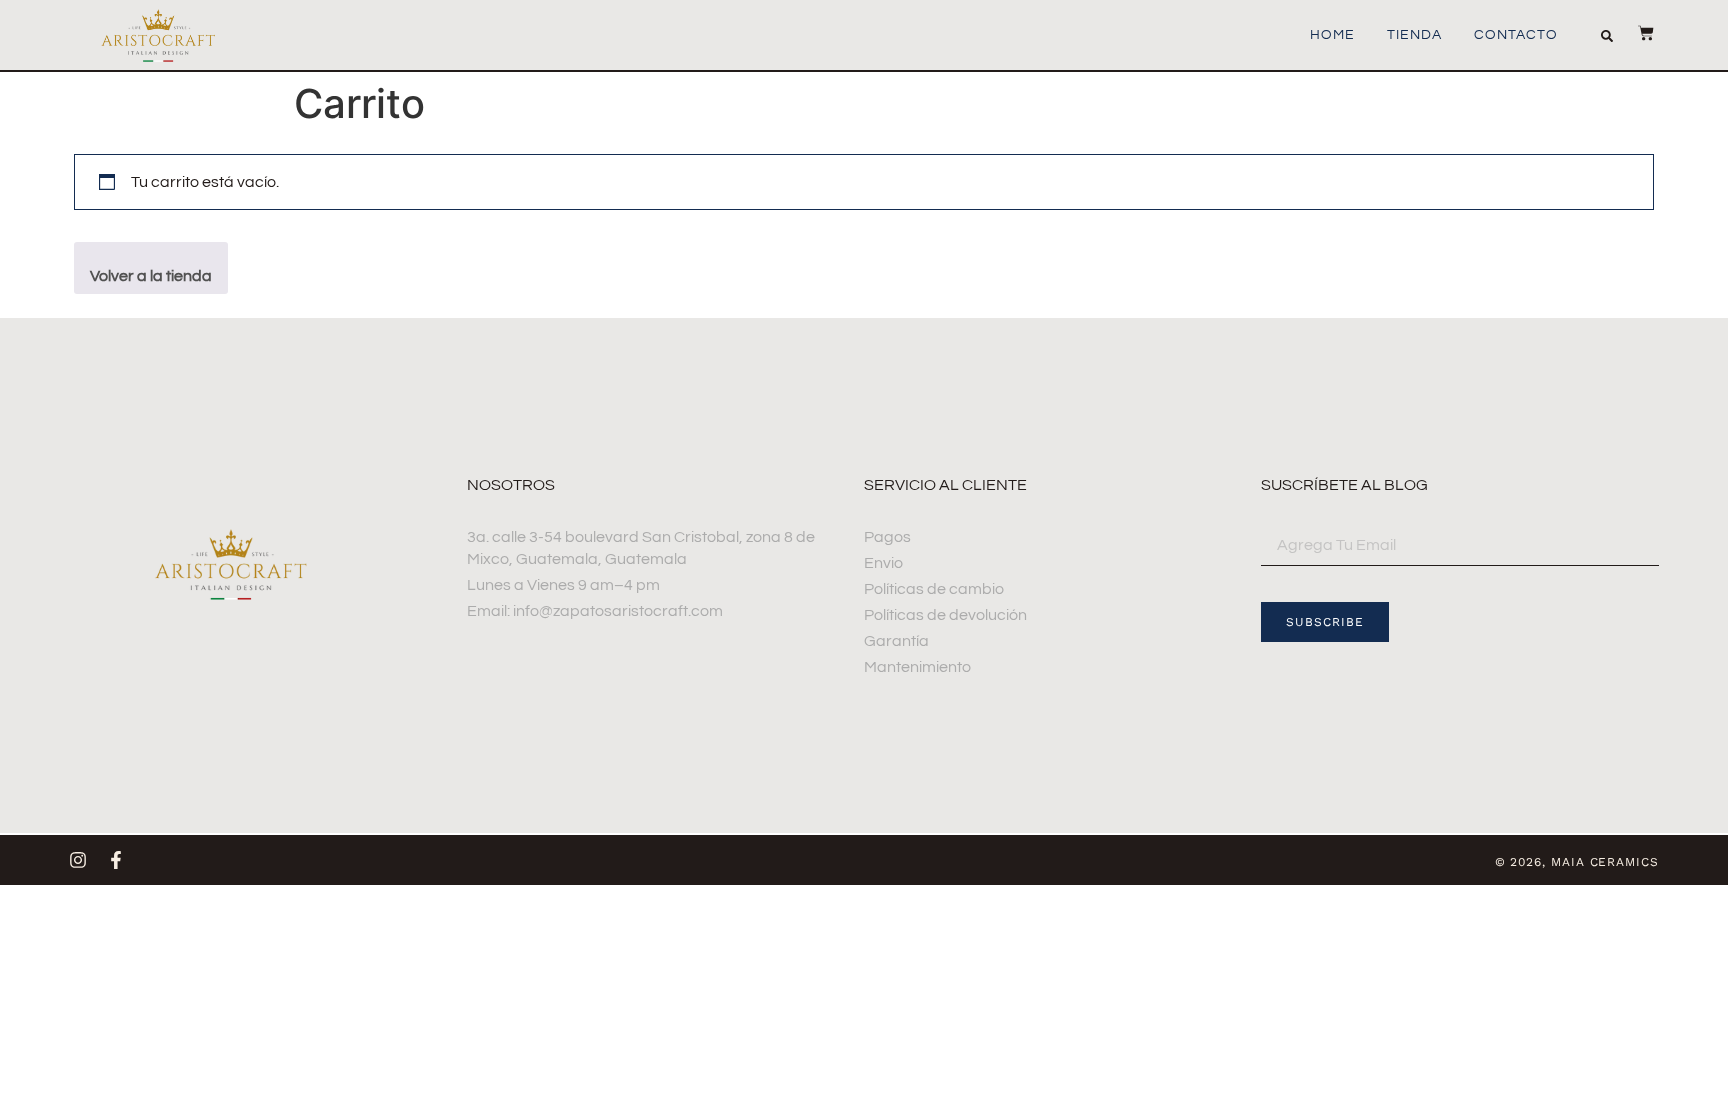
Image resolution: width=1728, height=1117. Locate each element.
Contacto (1516, 35)
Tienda (1414, 35)
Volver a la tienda (151, 276)
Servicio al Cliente (945, 485)
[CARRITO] (1636, 33)
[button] (1607, 36)
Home (1332, 35)
